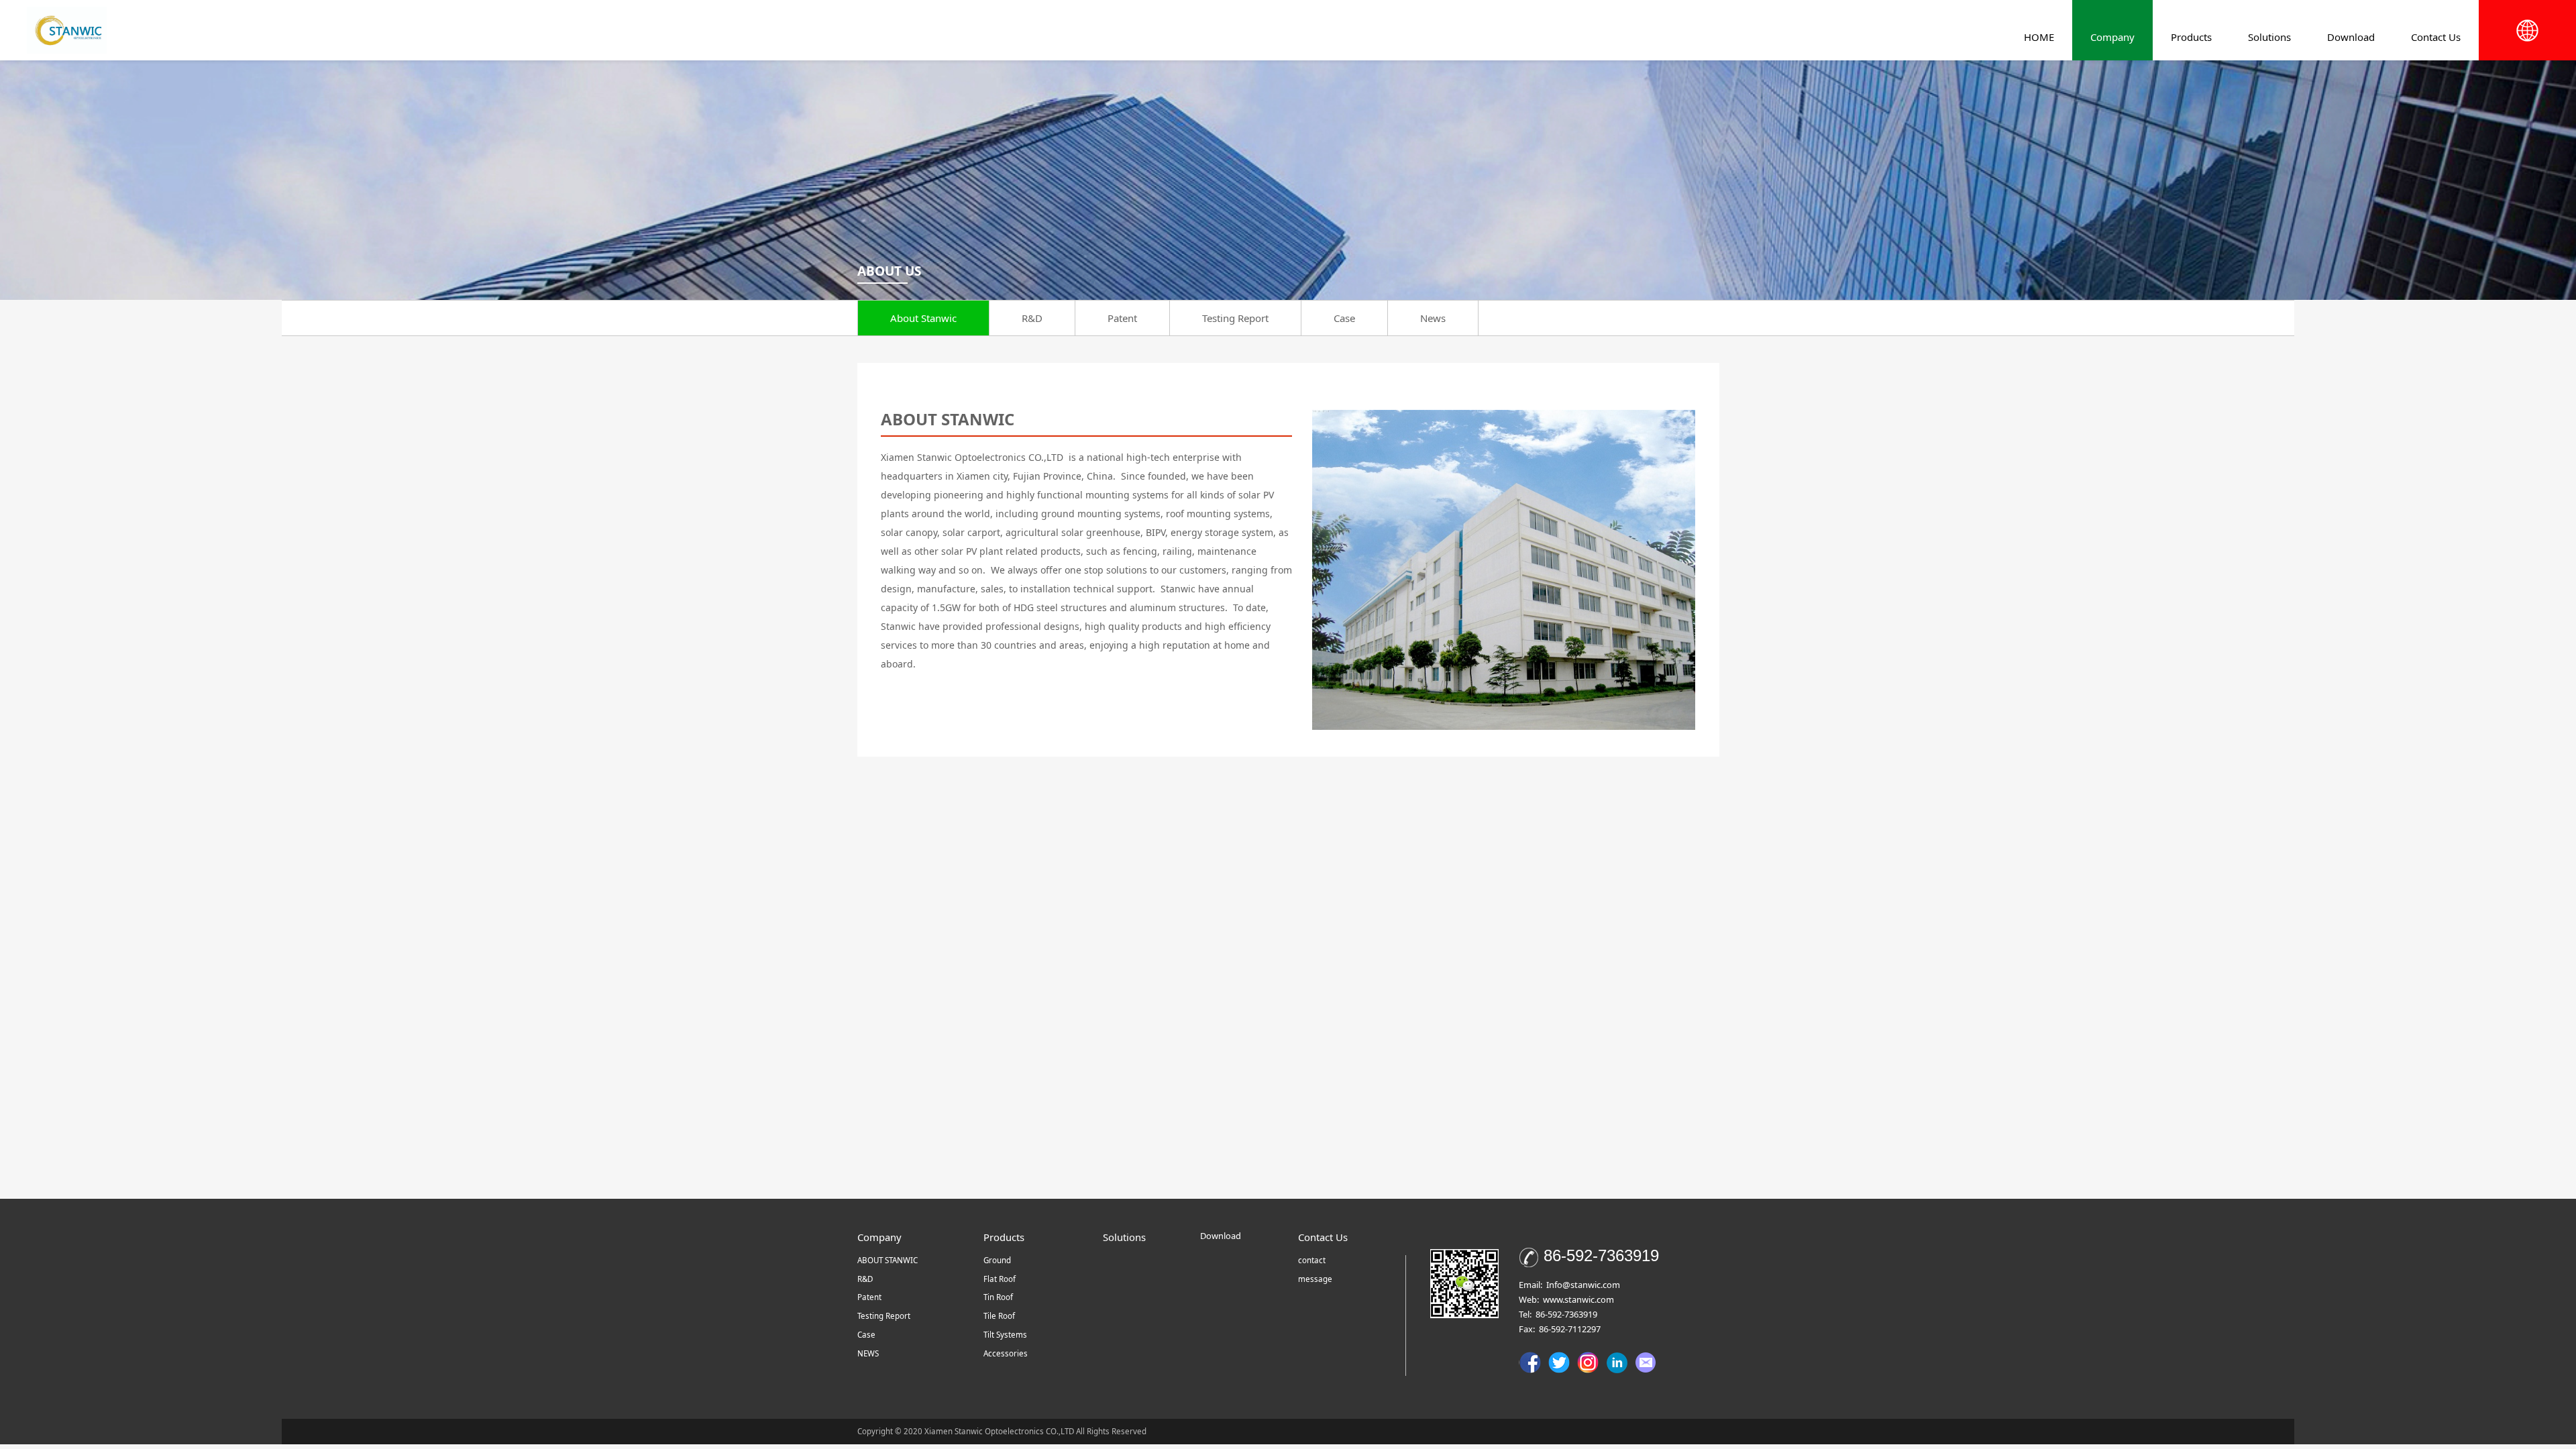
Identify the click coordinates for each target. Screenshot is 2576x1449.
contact (1312, 1260)
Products (2191, 37)
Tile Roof (999, 1316)
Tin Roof (998, 1297)
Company (2112, 37)
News (1433, 318)
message (1315, 1279)
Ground (997, 1260)
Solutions (2269, 37)
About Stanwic (923, 318)
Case (1344, 318)
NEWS (868, 1353)
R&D (1032, 318)
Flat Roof (1000, 1279)
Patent (1122, 318)
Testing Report (1235, 318)
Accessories (1006, 1353)
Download (2351, 37)
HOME (2039, 37)
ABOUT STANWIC (888, 1260)
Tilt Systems (1005, 1335)
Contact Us (2436, 37)
